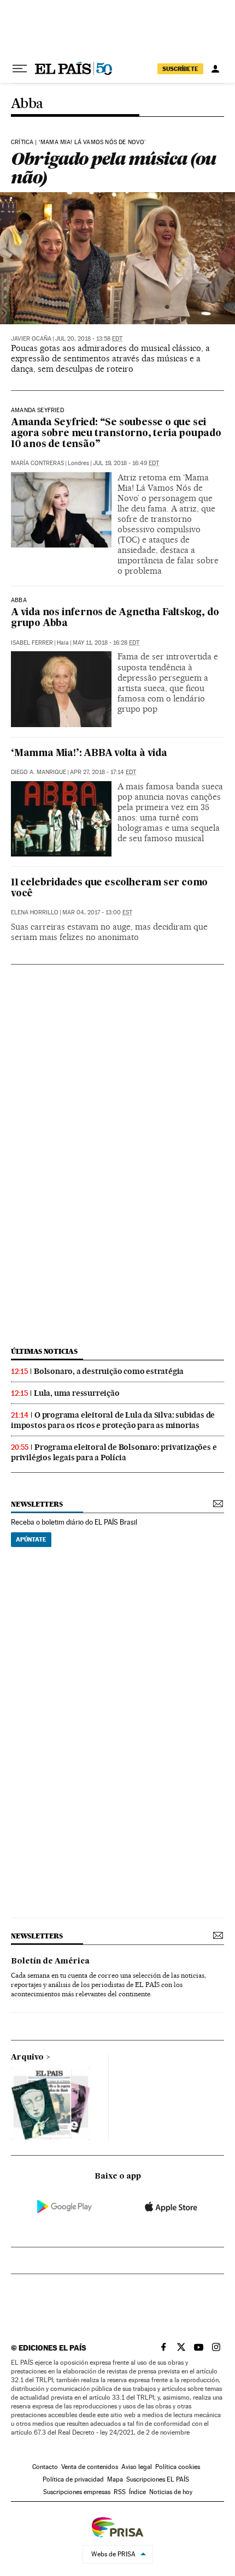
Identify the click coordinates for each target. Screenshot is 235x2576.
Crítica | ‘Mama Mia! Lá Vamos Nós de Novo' (79, 142)
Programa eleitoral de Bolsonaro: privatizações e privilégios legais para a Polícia (114, 1452)
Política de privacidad (73, 2479)
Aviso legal (137, 2467)
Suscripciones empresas (77, 2492)
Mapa (115, 2479)
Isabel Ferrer (32, 643)
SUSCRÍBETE (180, 69)
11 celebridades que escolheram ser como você (109, 888)
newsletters (37, 1504)
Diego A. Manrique (39, 772)
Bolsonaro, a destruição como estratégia (109, 1371)
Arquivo (27, 2057)
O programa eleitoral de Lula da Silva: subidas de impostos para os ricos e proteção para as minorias (113, 1420)
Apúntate (31, 1539)
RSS (120, 2492)
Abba (27, 104)
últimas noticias (44, 1351)
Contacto (45, 2467)
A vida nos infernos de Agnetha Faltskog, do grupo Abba (115, 618)
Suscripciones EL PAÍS (158, 2479)
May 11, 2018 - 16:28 (106, 643)
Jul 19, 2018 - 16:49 (126, 463)
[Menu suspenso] (20, 69)
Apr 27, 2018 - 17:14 (103, 772)
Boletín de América (50, 1961)
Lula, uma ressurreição (77, 1393)
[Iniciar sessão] (215, 69)
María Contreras (37, 463)
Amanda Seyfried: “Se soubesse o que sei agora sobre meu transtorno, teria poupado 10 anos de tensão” (116, 434)
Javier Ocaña (31, 339)
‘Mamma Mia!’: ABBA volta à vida (89, 754)
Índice (137, 2492)
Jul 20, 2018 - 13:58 (89, 339)
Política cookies (178, 2467)
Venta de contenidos (90, 2467)
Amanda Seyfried (37, 411)
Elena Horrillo (35, 912)
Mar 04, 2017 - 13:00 (97, 912)
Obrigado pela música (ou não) (113, 168)
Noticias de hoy (171, 2492)
